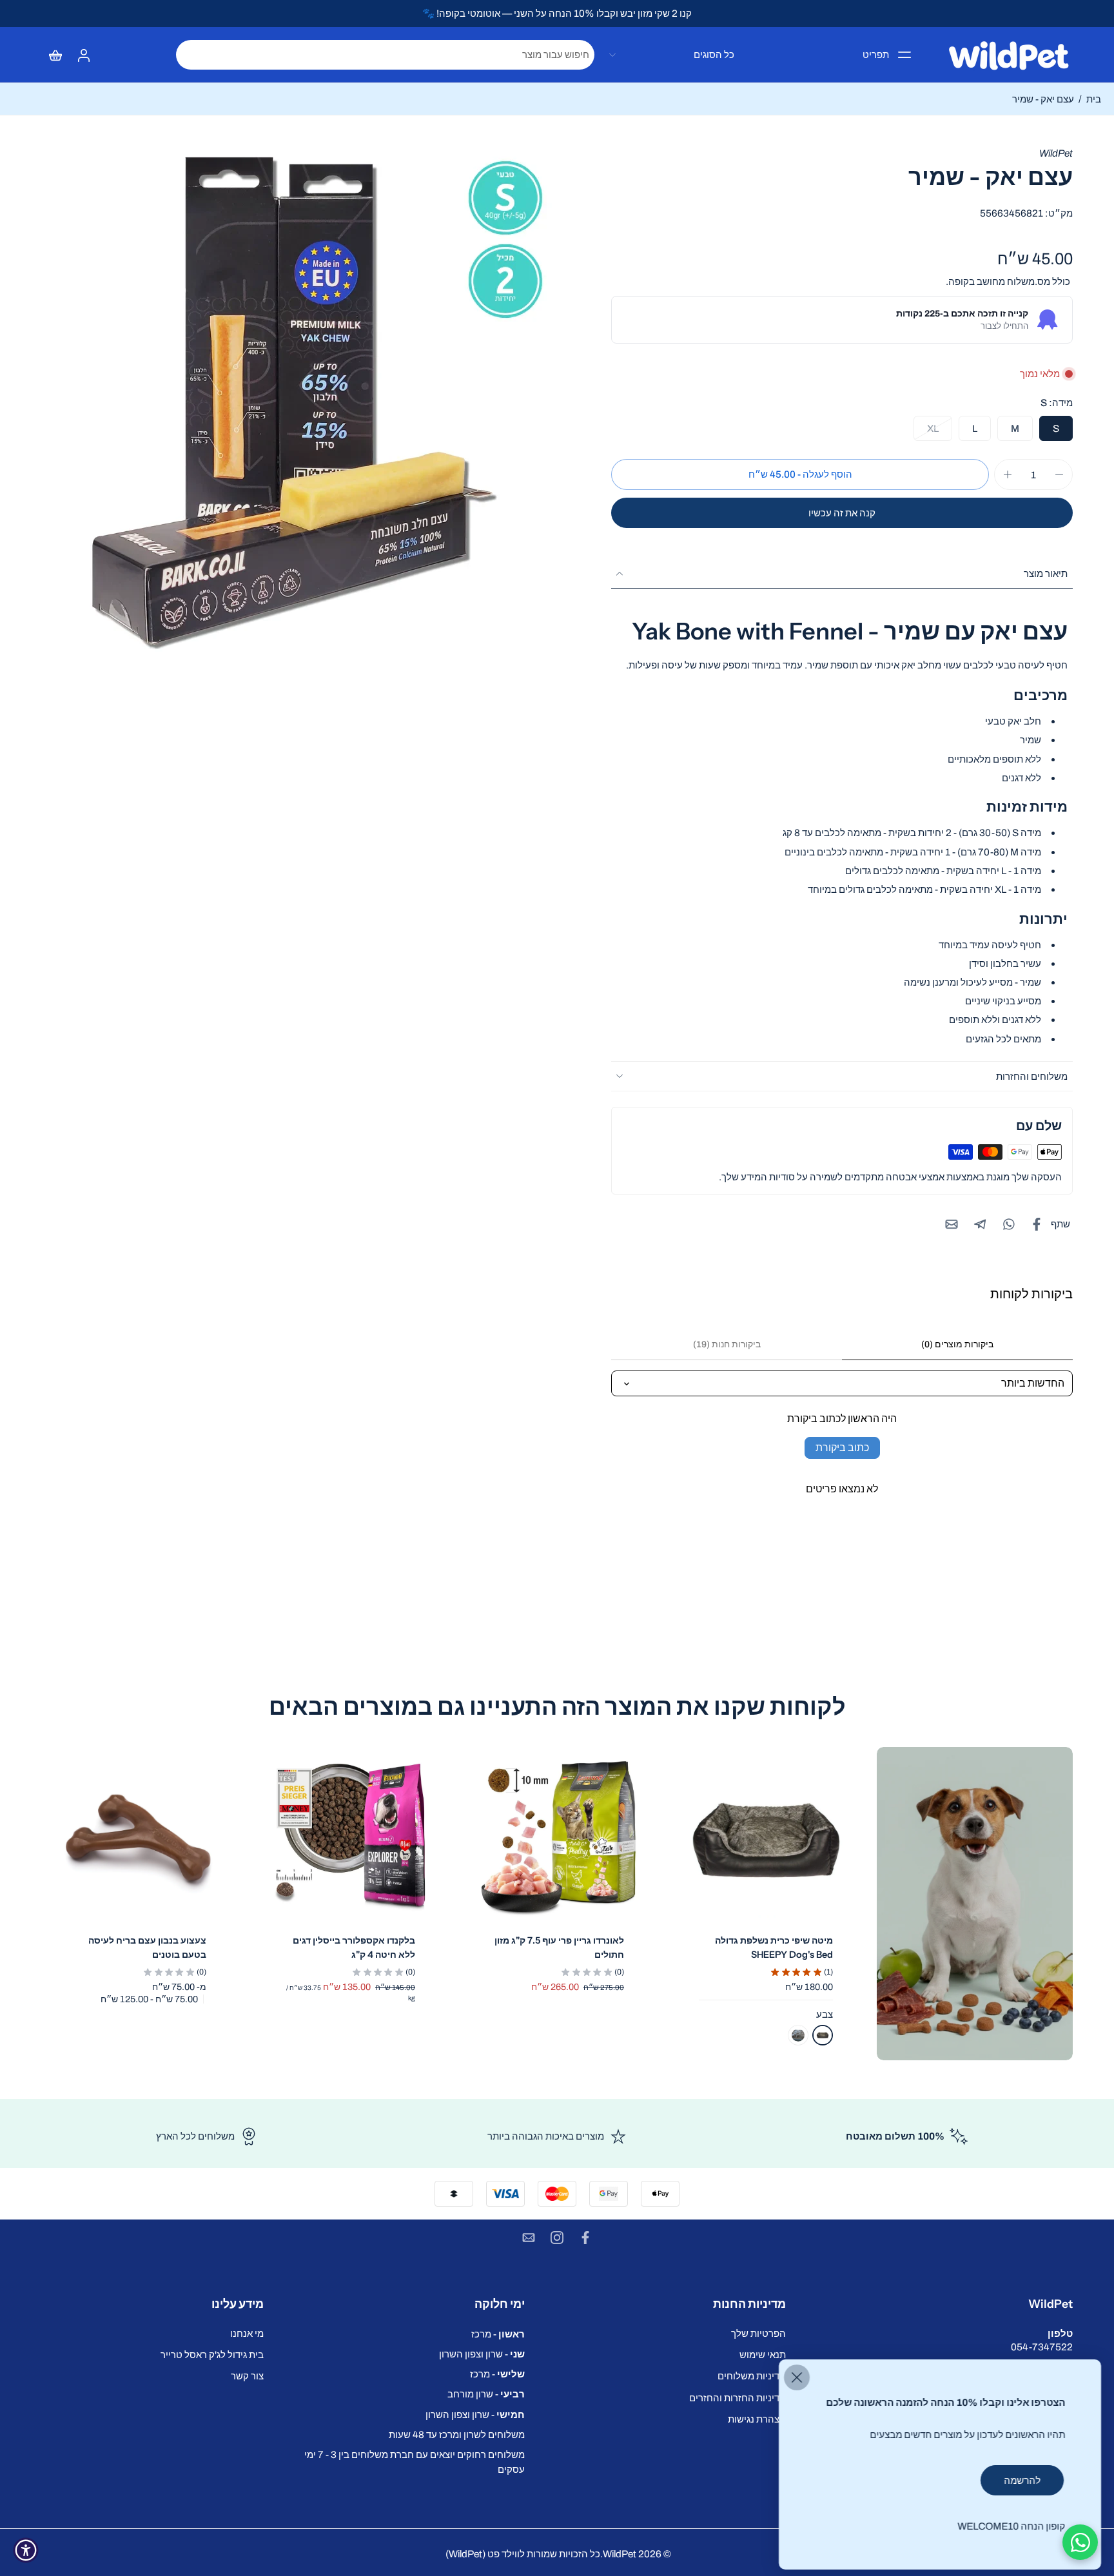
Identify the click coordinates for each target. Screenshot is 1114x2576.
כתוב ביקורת (842, 1448)
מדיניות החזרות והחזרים (738, 2398)
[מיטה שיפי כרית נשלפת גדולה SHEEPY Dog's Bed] (766, 1840)
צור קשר (247, 2376)
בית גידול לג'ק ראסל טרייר (212, 2355)
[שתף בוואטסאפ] (1008, 1224)
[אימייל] (529, 2238)
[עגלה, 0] (55, 55)
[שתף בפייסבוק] (1037, 1224)
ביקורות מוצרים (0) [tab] (957, 1344)
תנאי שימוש (763, 2355)
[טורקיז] (798, 2035)
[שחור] (823, 2035)
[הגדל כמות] (1008, 474)
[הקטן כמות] (1059, 474)
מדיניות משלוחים (752, 2376)
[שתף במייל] (952, 1224)
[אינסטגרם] (557, 2238)
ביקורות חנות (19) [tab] (727, 1344)
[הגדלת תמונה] (299, 404)
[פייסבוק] (585, 2238)
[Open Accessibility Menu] (26, 2550)
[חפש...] (190, 55)
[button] (800, 474)
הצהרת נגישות (757, 2419)
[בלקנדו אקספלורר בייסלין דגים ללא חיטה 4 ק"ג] (348, 1840)
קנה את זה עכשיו (842, 513)
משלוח (1020, 281)
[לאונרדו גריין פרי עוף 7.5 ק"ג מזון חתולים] (557, 1840)
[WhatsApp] (1080, 2542)
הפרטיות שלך (758, 2333)
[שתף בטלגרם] (980, 1224)
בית (1094, 99)
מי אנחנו (247, 2333)
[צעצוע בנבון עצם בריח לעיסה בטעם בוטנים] (139, 1840)
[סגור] (797, 2377)
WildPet (620, 2554)
